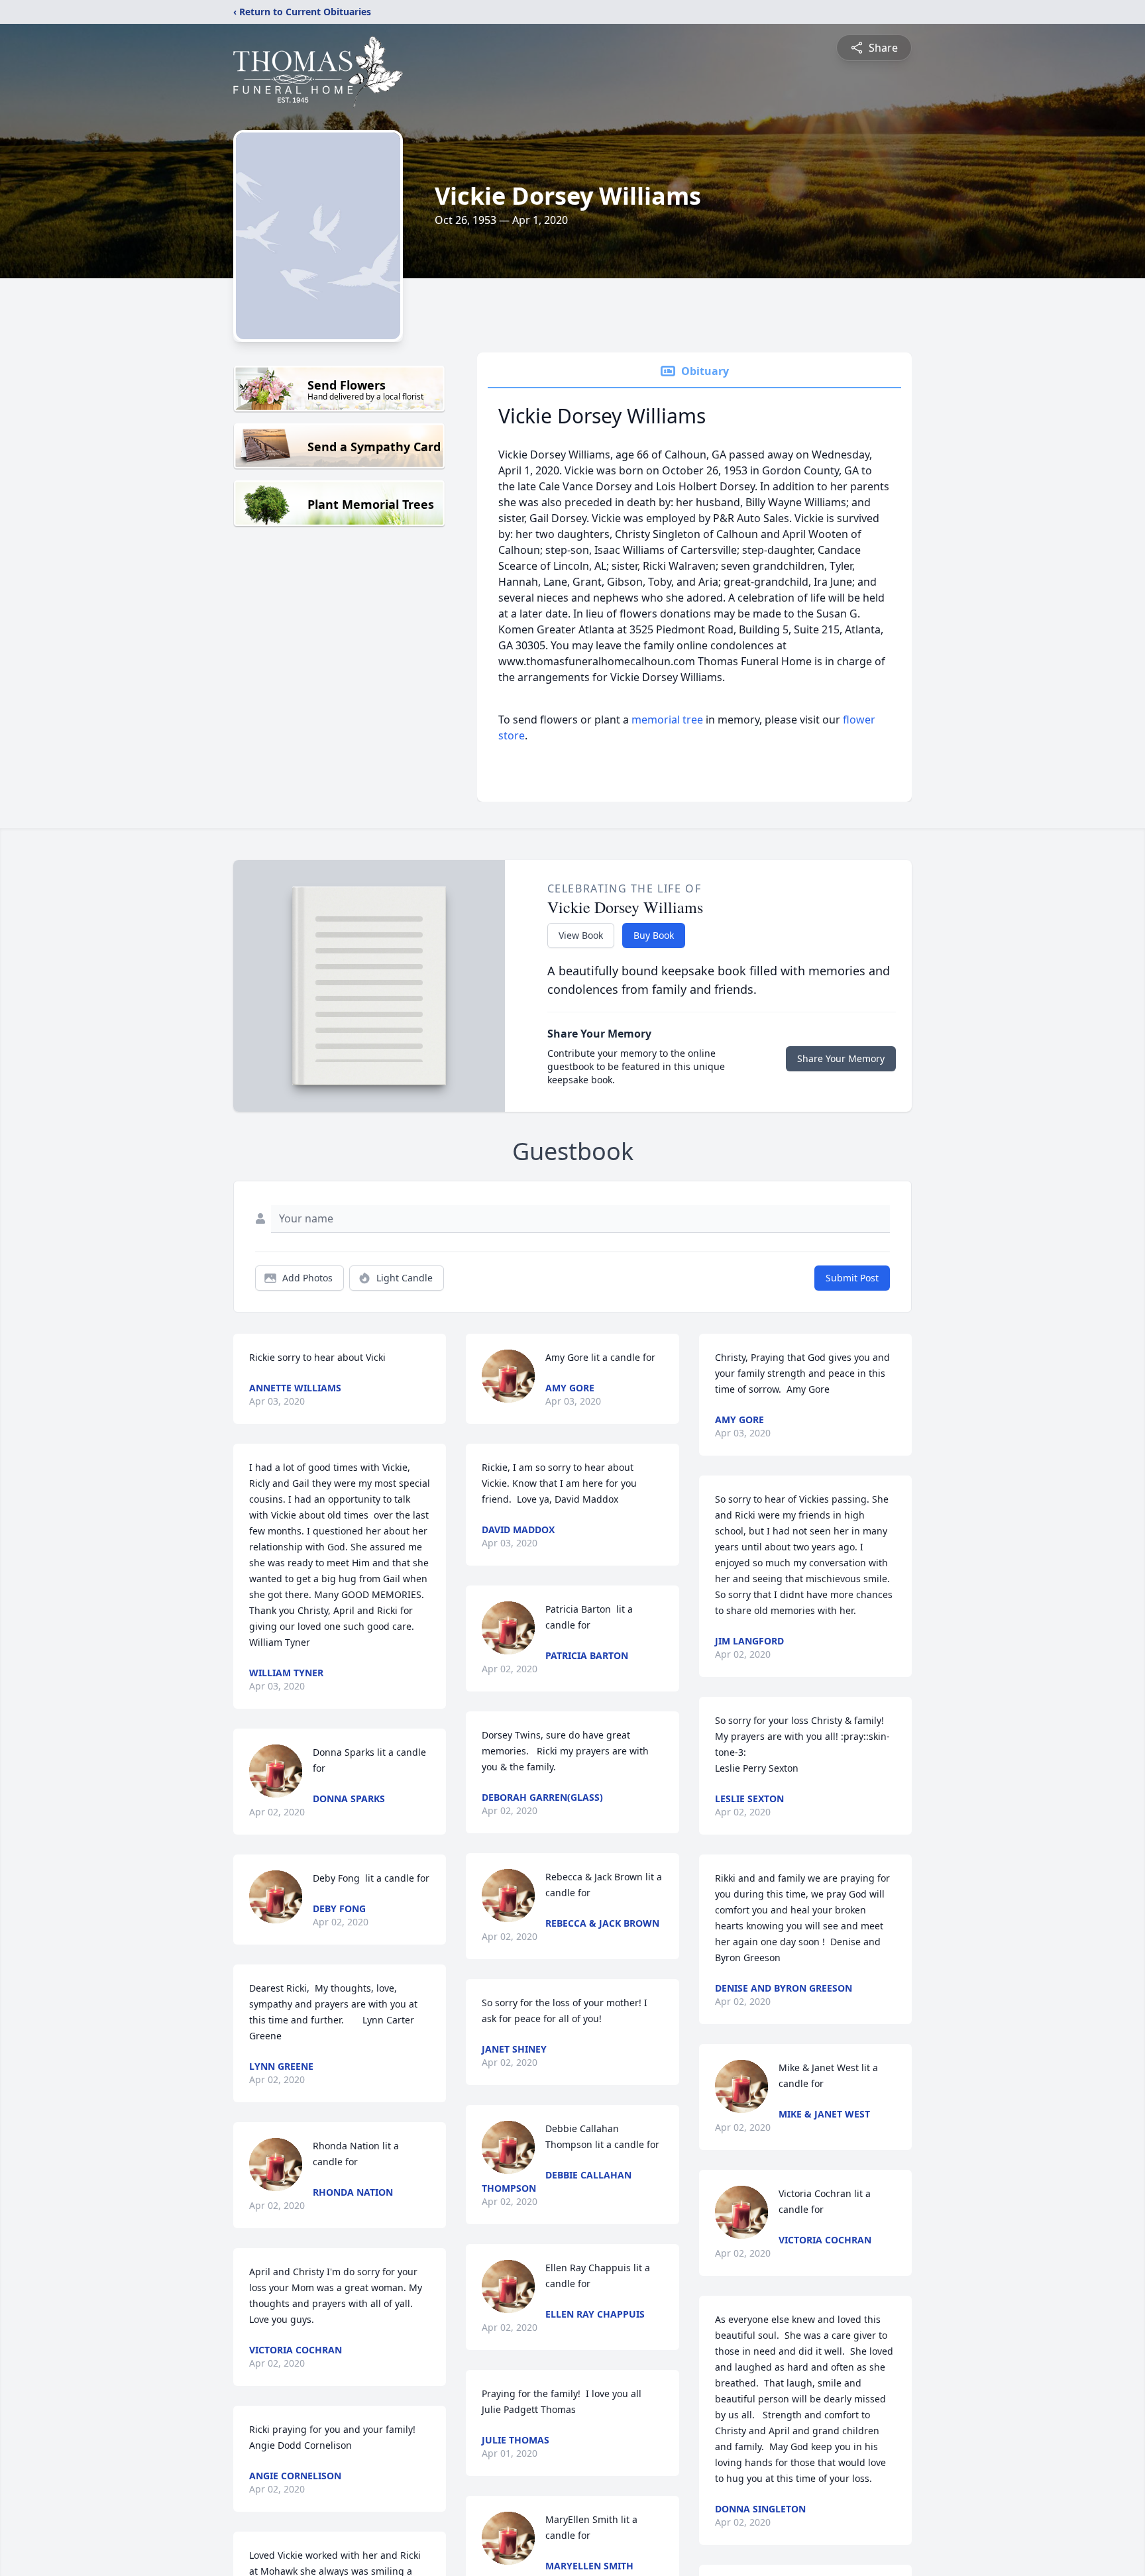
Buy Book (654, 935)
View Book (581, 935)
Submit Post (852, 1278)
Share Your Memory (841, 1058)
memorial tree (667, 720)
